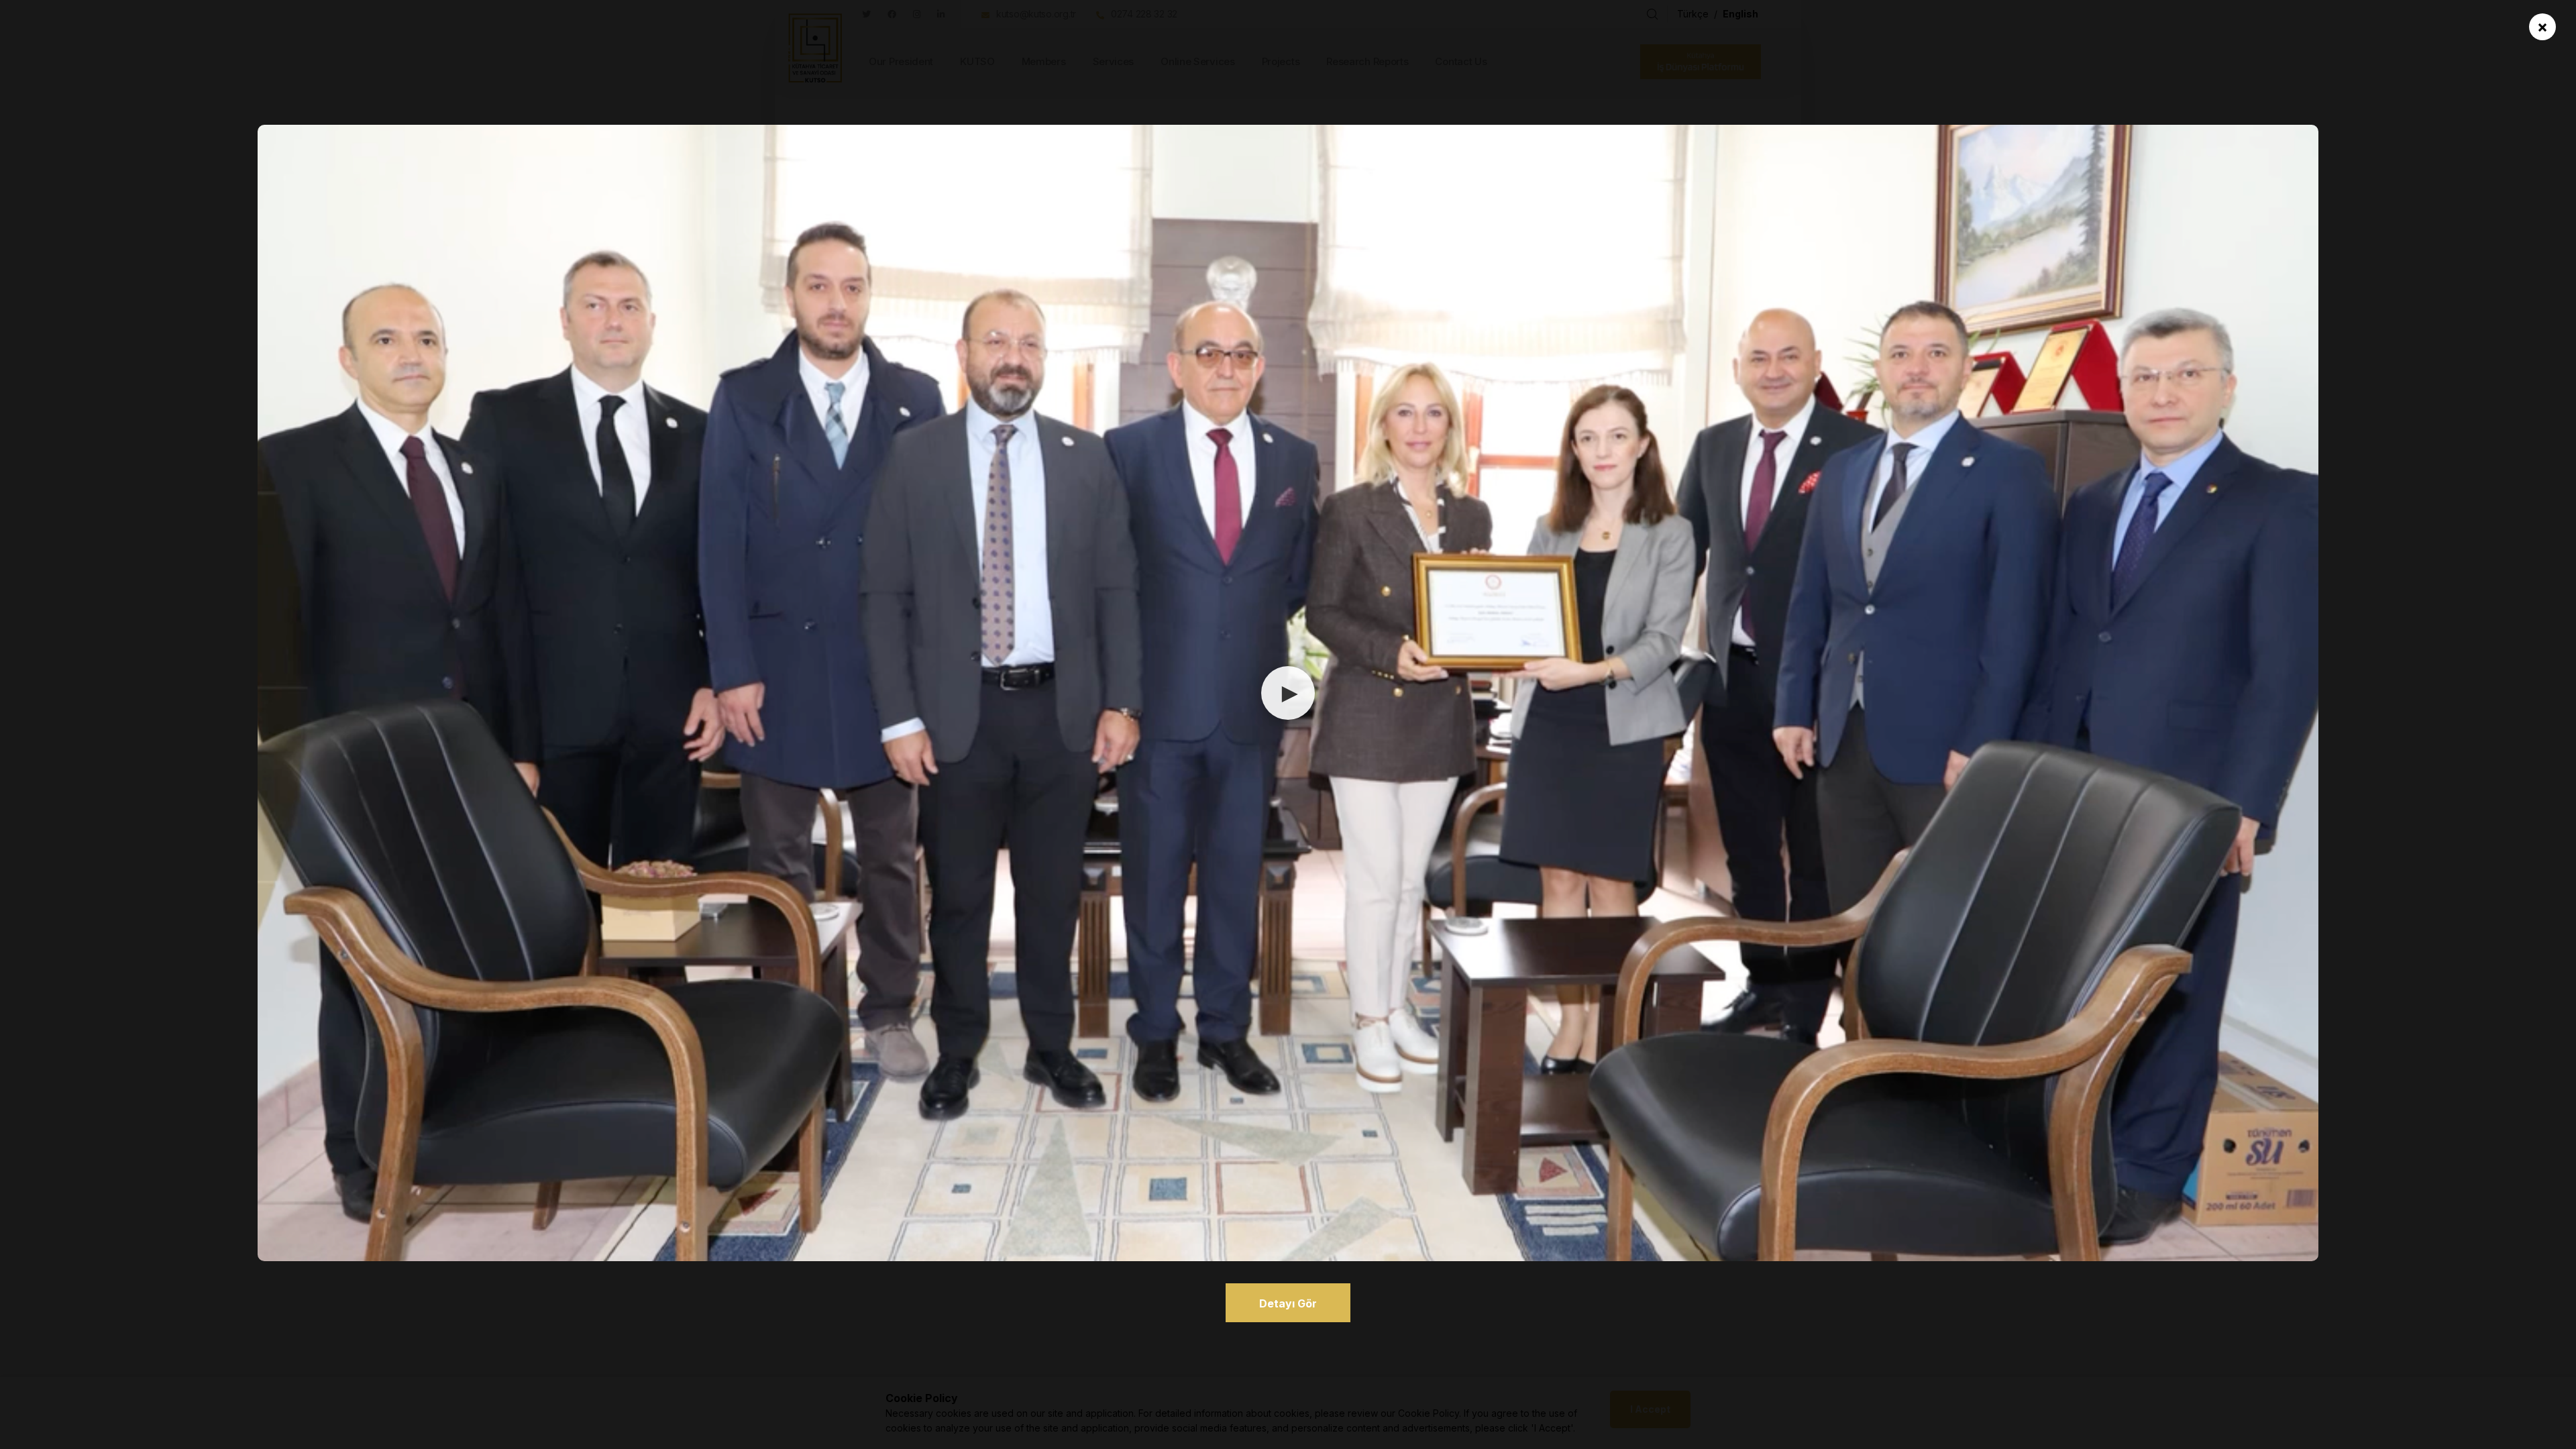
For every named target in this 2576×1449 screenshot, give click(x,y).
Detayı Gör (1288, 1303)
